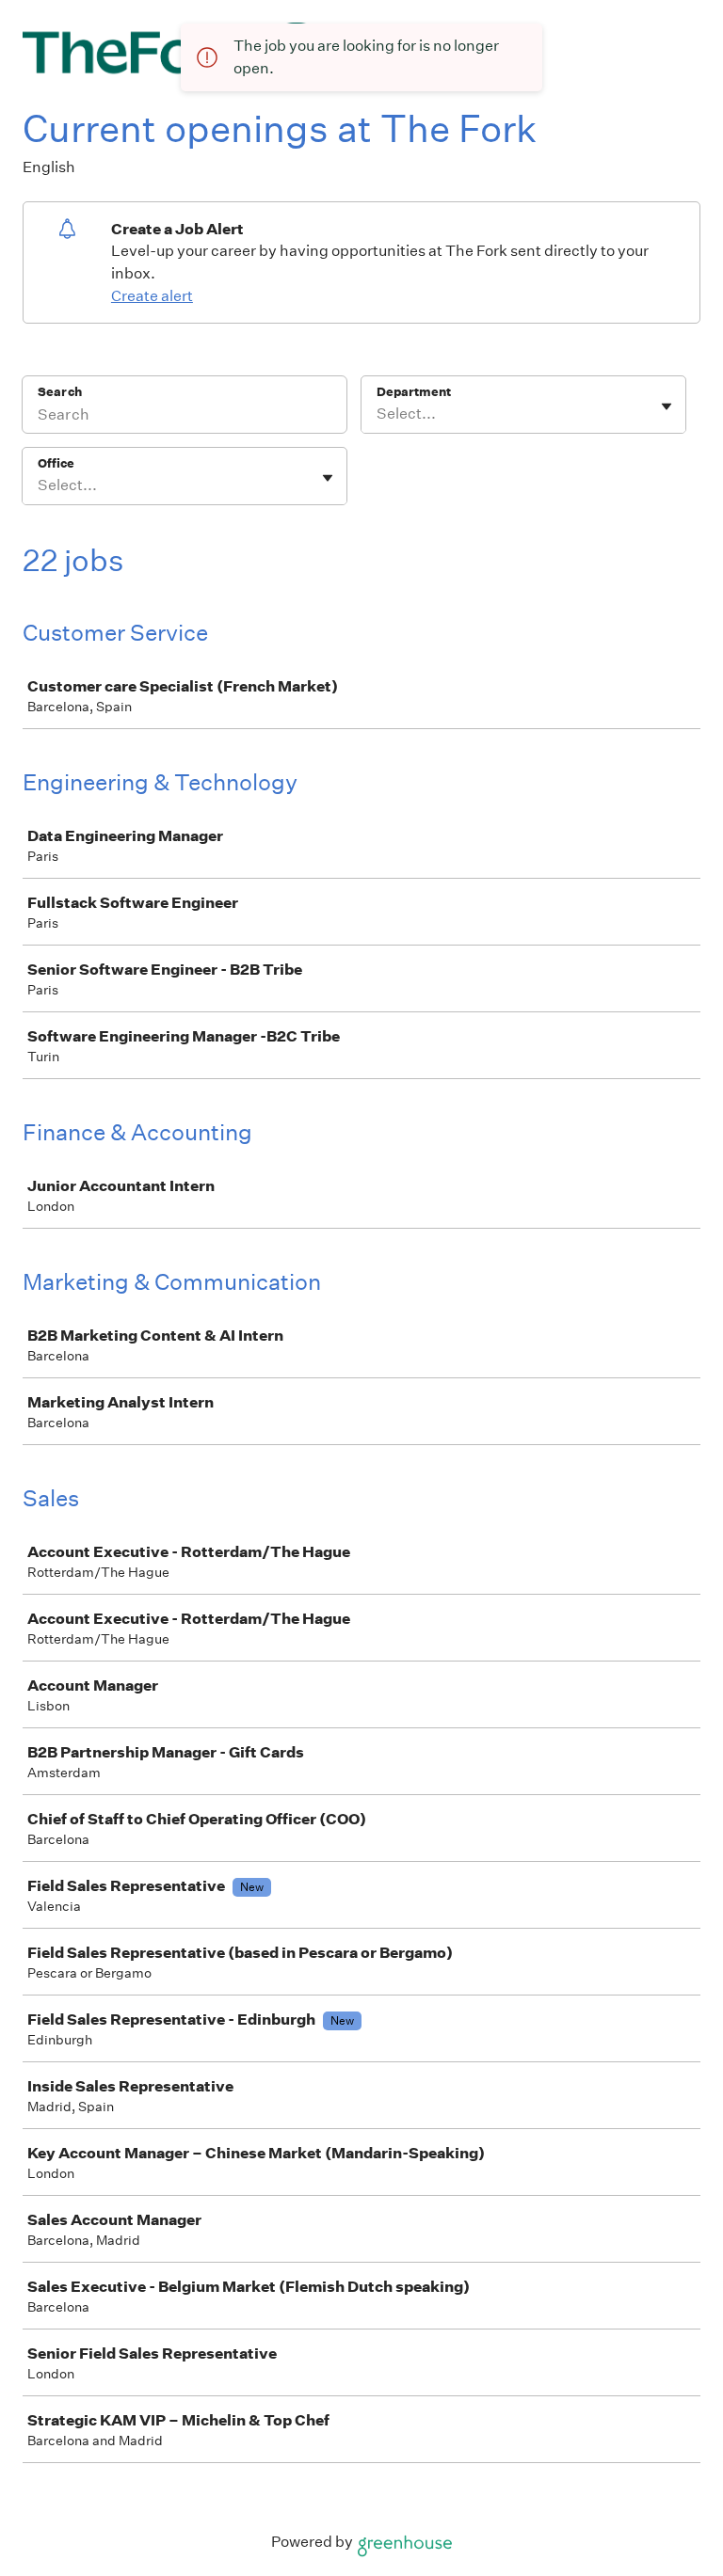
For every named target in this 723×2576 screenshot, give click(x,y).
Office (56, 463)
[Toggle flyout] (667, 406)
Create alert (152, 296)
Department (414, 392)
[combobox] (378, 414)
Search (60, 392)
